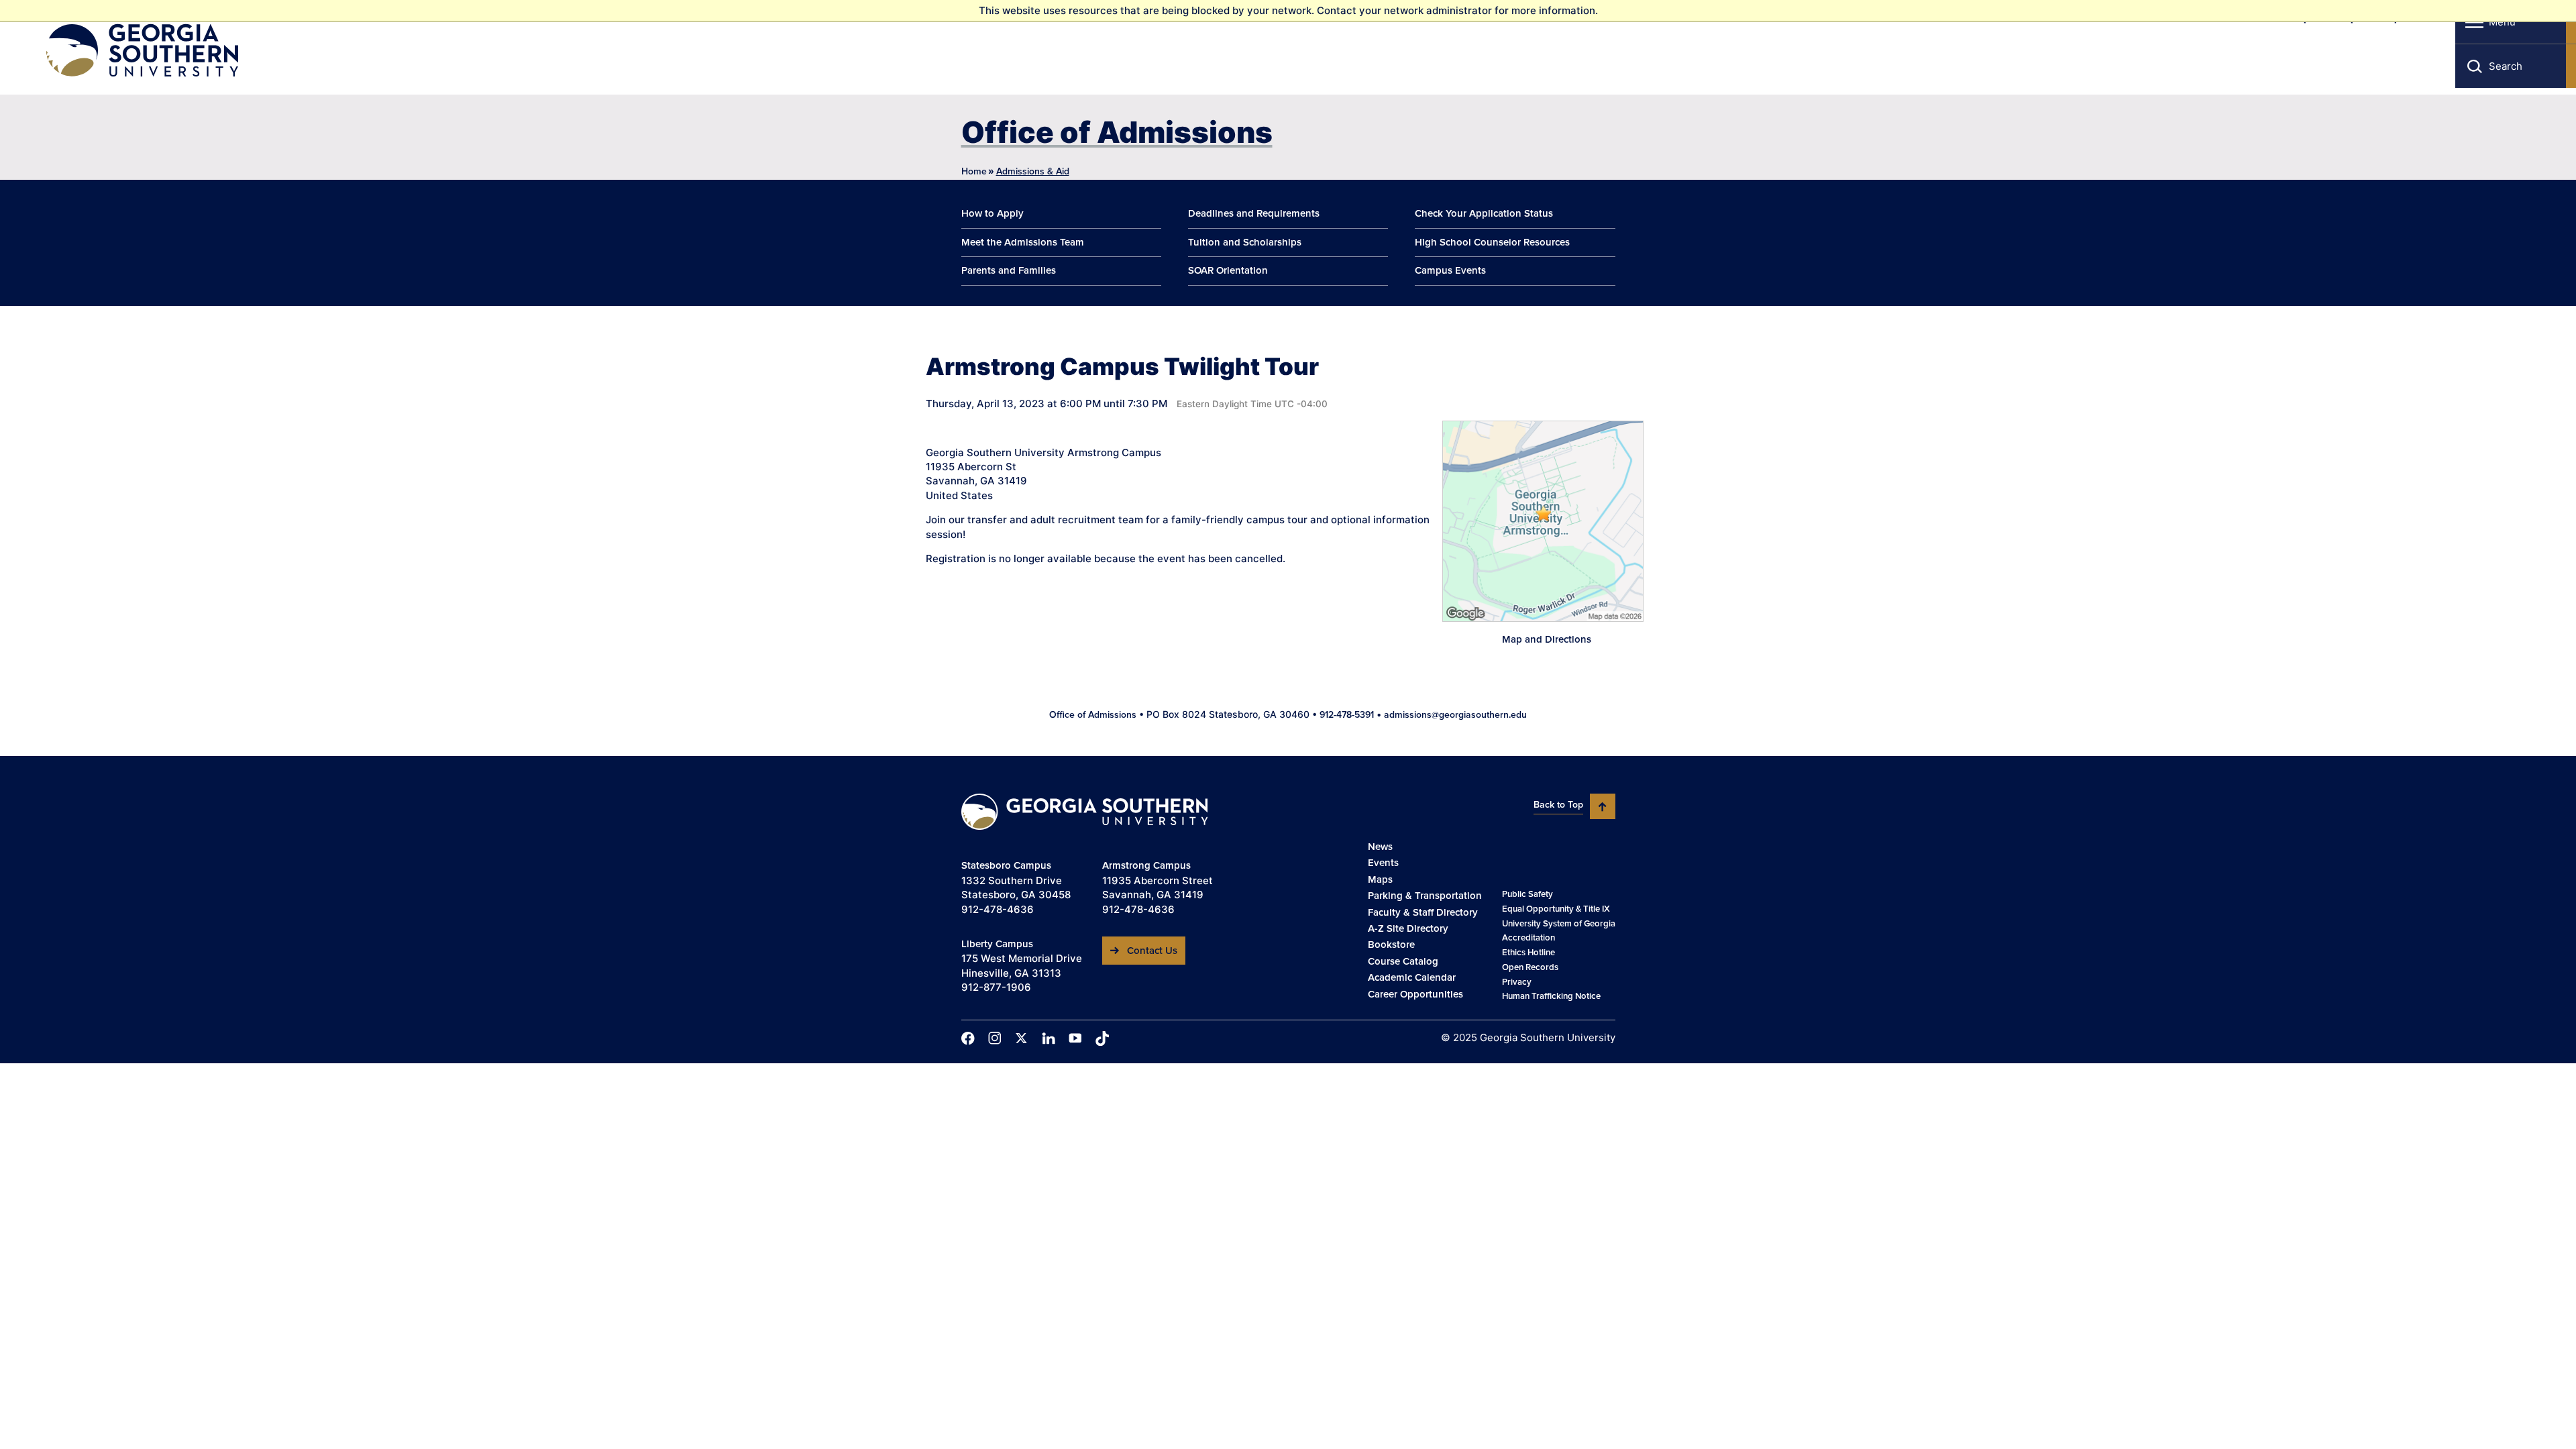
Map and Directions (1547, 639)
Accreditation (1528, 938)
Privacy (1517, 982)
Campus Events (1450, 270)
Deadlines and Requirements (1254, 213)
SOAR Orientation (1228, 270)
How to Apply (992, 213)
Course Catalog (1403, 961)
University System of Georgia (1559, 924)
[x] (1022, 1038)
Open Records (1530, 967)
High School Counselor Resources (1492, 242)
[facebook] (968, 1038)
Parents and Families (1009, 270)
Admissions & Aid (1033, 171)
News (1380, 847)
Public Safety (1527, 894)
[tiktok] (1102, 1038)
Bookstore (1391, 945)
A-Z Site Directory (1408, 928)
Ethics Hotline (1528, 953)
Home (974, 171)
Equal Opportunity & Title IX (1556, 909)
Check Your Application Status (1484, 213)
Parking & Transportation (1425, 896)
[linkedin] (1049, 1038)
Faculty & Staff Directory (1423, 912)
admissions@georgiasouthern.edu (1455, 715)
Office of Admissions (1117, 132)
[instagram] (995, 1038)
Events (1383, 863)
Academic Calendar (1412, 977)
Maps (1380, 879)
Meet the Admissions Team (1023, 242)
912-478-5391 (1347, 715)
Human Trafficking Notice (1551, 996)
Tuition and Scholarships (1245, 242)
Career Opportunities (1415, 994)
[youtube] (1075, 1038)
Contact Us (1152, 951)
